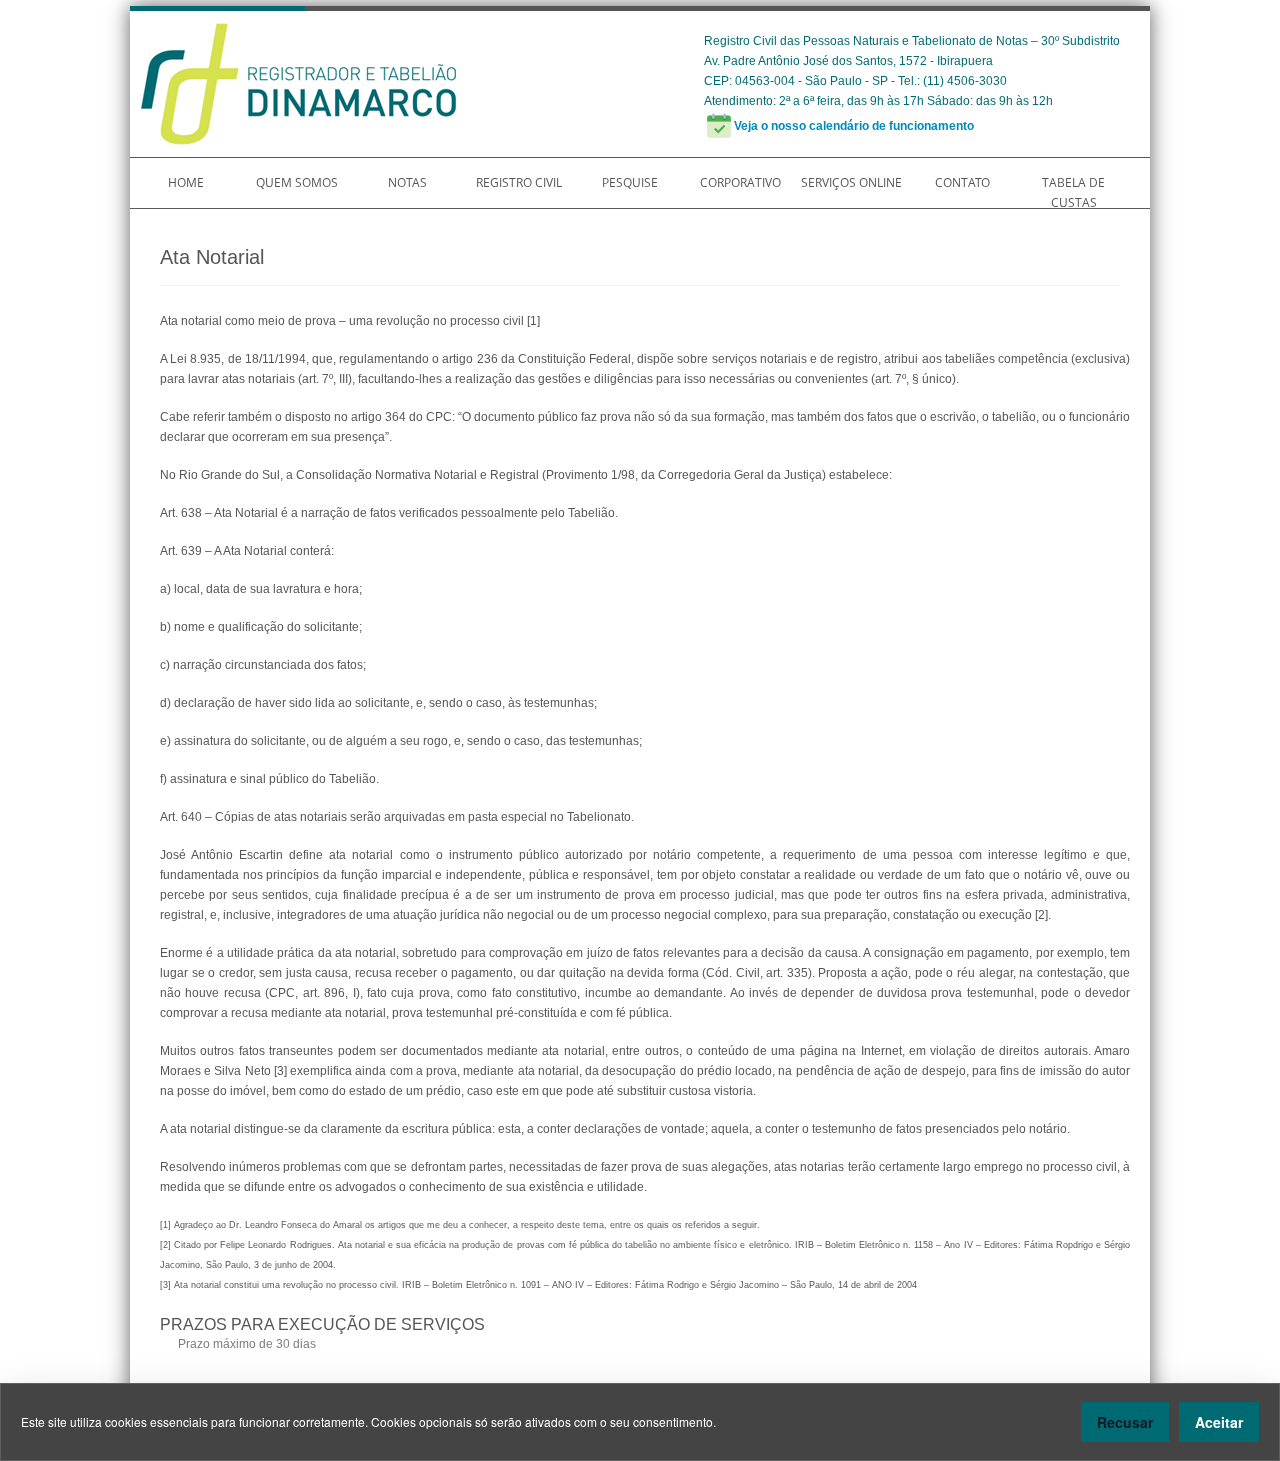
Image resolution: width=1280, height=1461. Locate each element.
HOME (186, 182)
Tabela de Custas (1073, 192)
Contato (962, 182)
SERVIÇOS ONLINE (851, 182)
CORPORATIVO (740, 182)
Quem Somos (297, 182)
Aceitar (1219, 1422)
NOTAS (407, 182)
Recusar (1125, 1422)
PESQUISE (630, 182)
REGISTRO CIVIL (519, 182)
